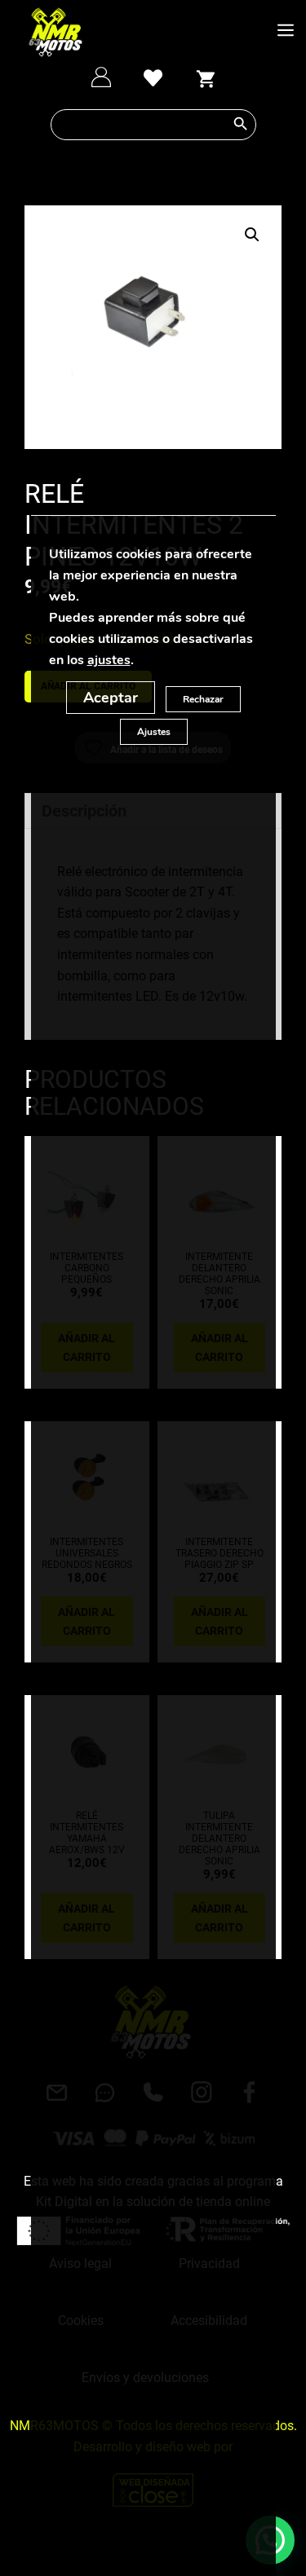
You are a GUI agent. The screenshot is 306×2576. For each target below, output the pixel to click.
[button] (252, 235)
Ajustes (153, 732)
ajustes (108, 660)
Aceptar (111, 698)
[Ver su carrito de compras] (205, 77)
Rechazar (203, 699)
